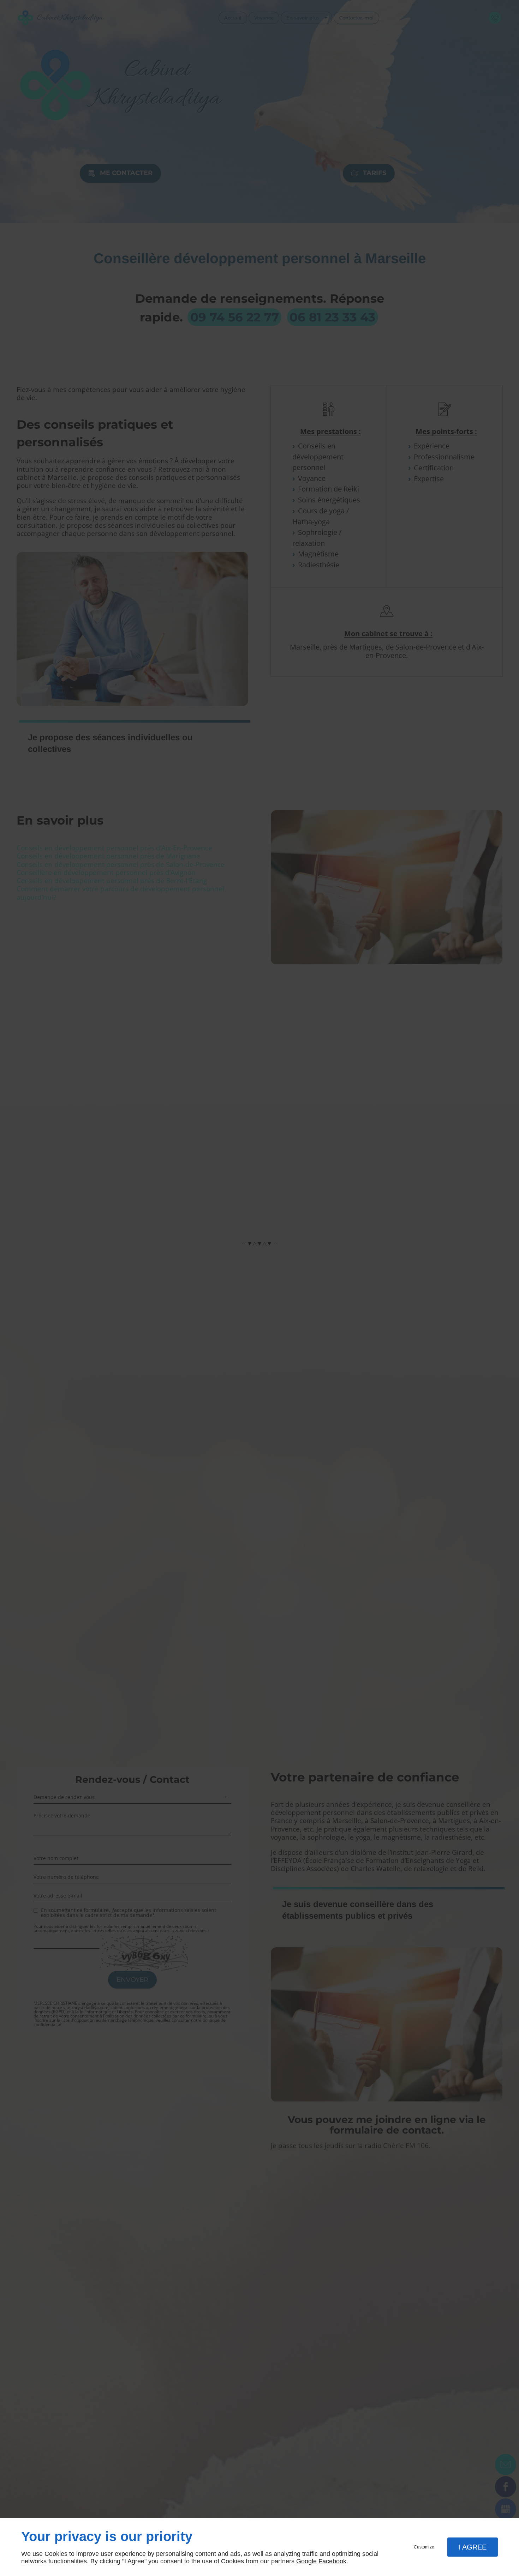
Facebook (332, 2561)
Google (306, 2561)
